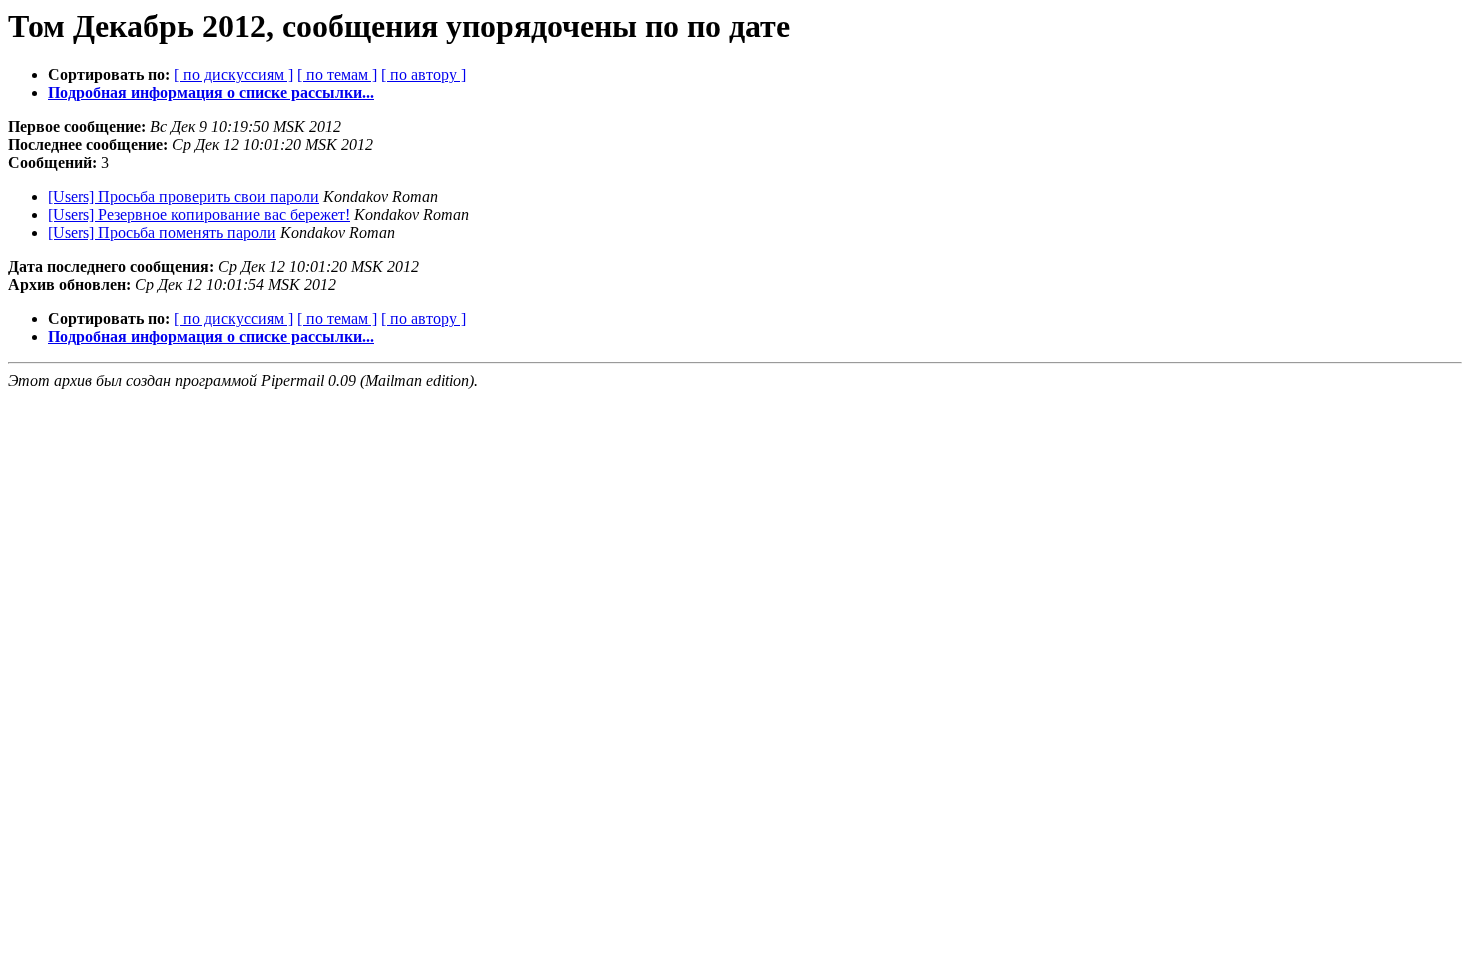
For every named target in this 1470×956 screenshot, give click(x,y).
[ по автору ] (423, 74)
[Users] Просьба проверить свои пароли (183, 196)
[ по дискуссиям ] (233, 74)
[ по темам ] (337, 74)
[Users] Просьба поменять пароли (162, 232)
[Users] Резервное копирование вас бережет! (199, 214)
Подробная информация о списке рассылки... (211, 92)
